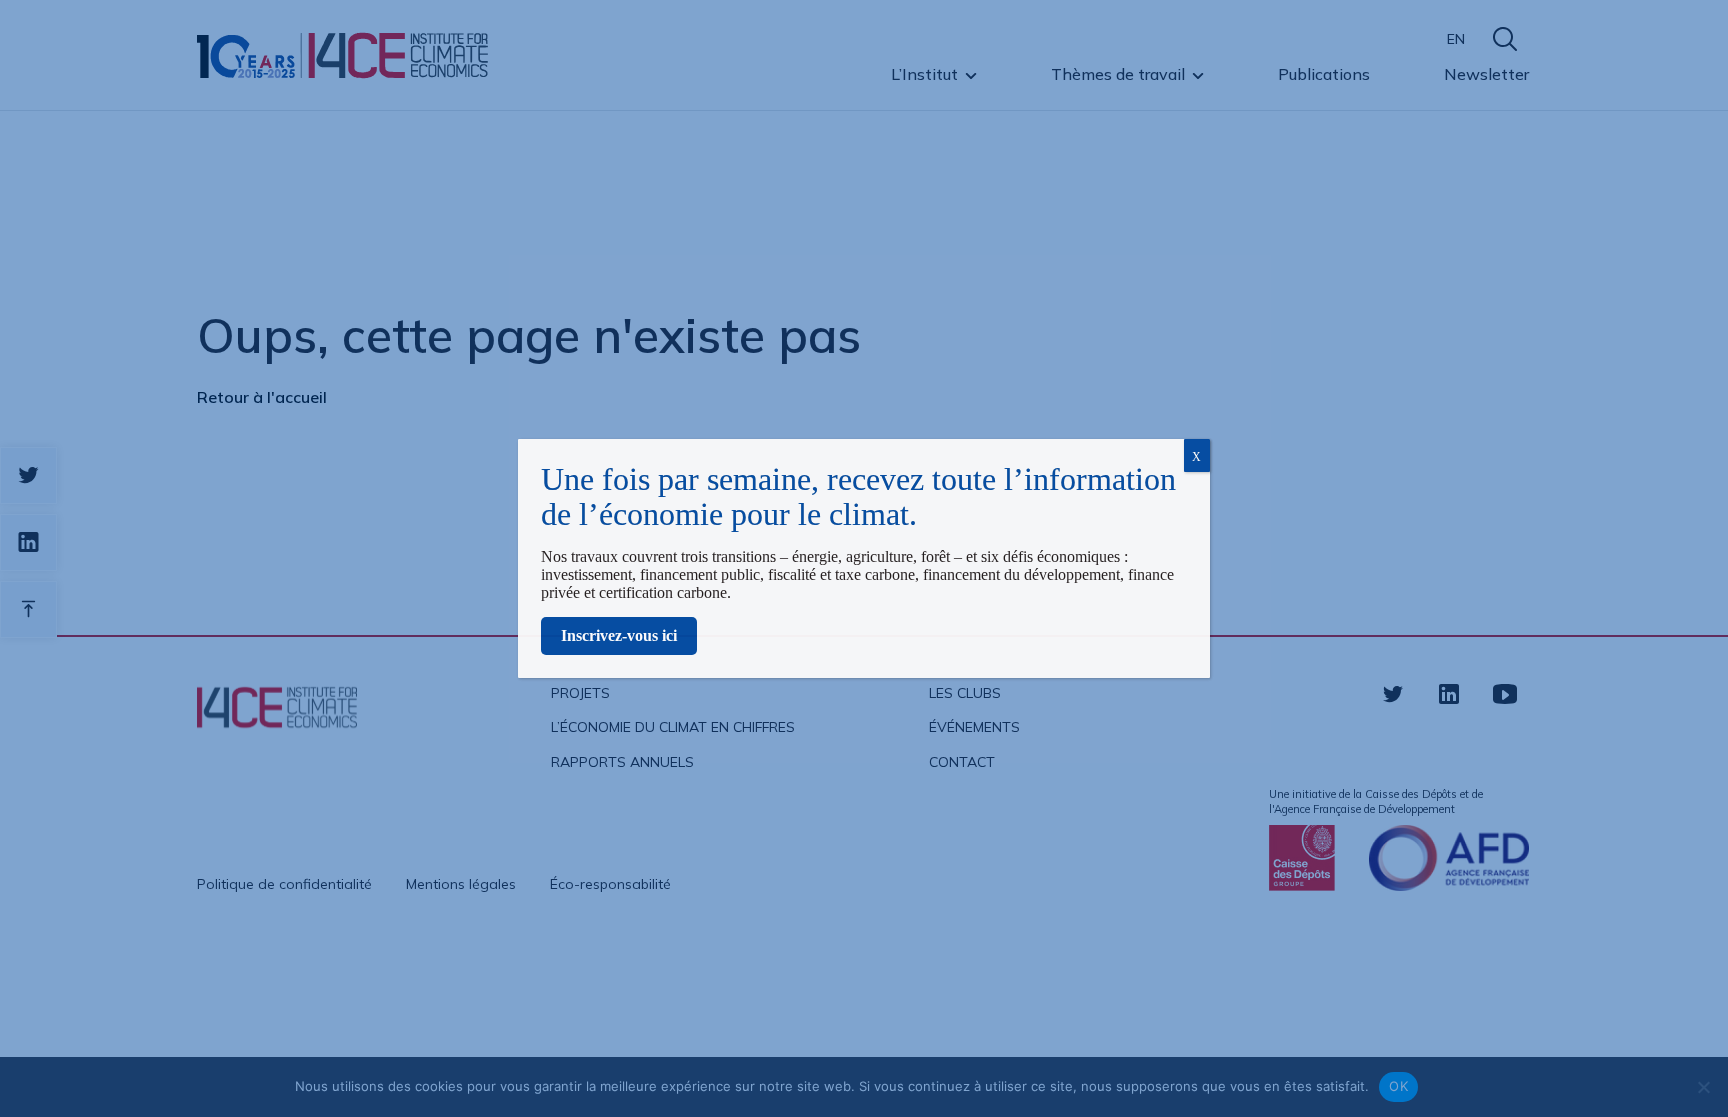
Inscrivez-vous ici (619, 635)
